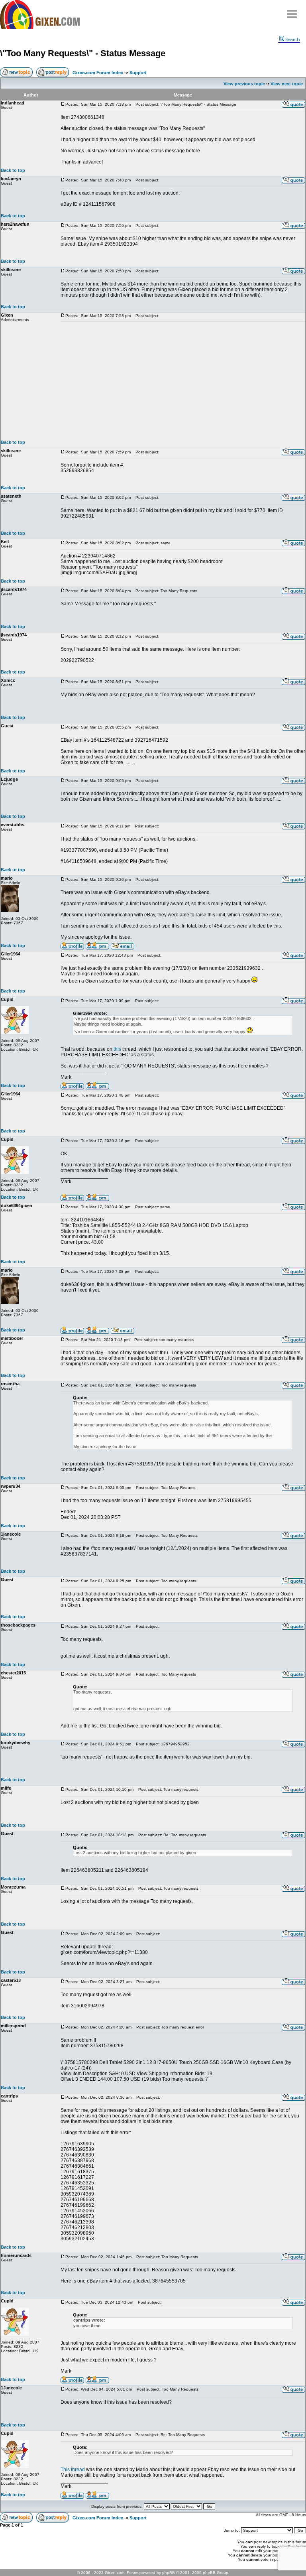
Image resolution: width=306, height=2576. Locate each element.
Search (293, 39)
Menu (292, 11)
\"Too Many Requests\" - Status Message (83, 53)
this (117, 1049)
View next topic (287, 84)
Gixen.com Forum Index (98, 73)
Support (138, 73)
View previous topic (244, 84)
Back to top (13, 170)
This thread (73, 2470)
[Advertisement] (183, 381)
